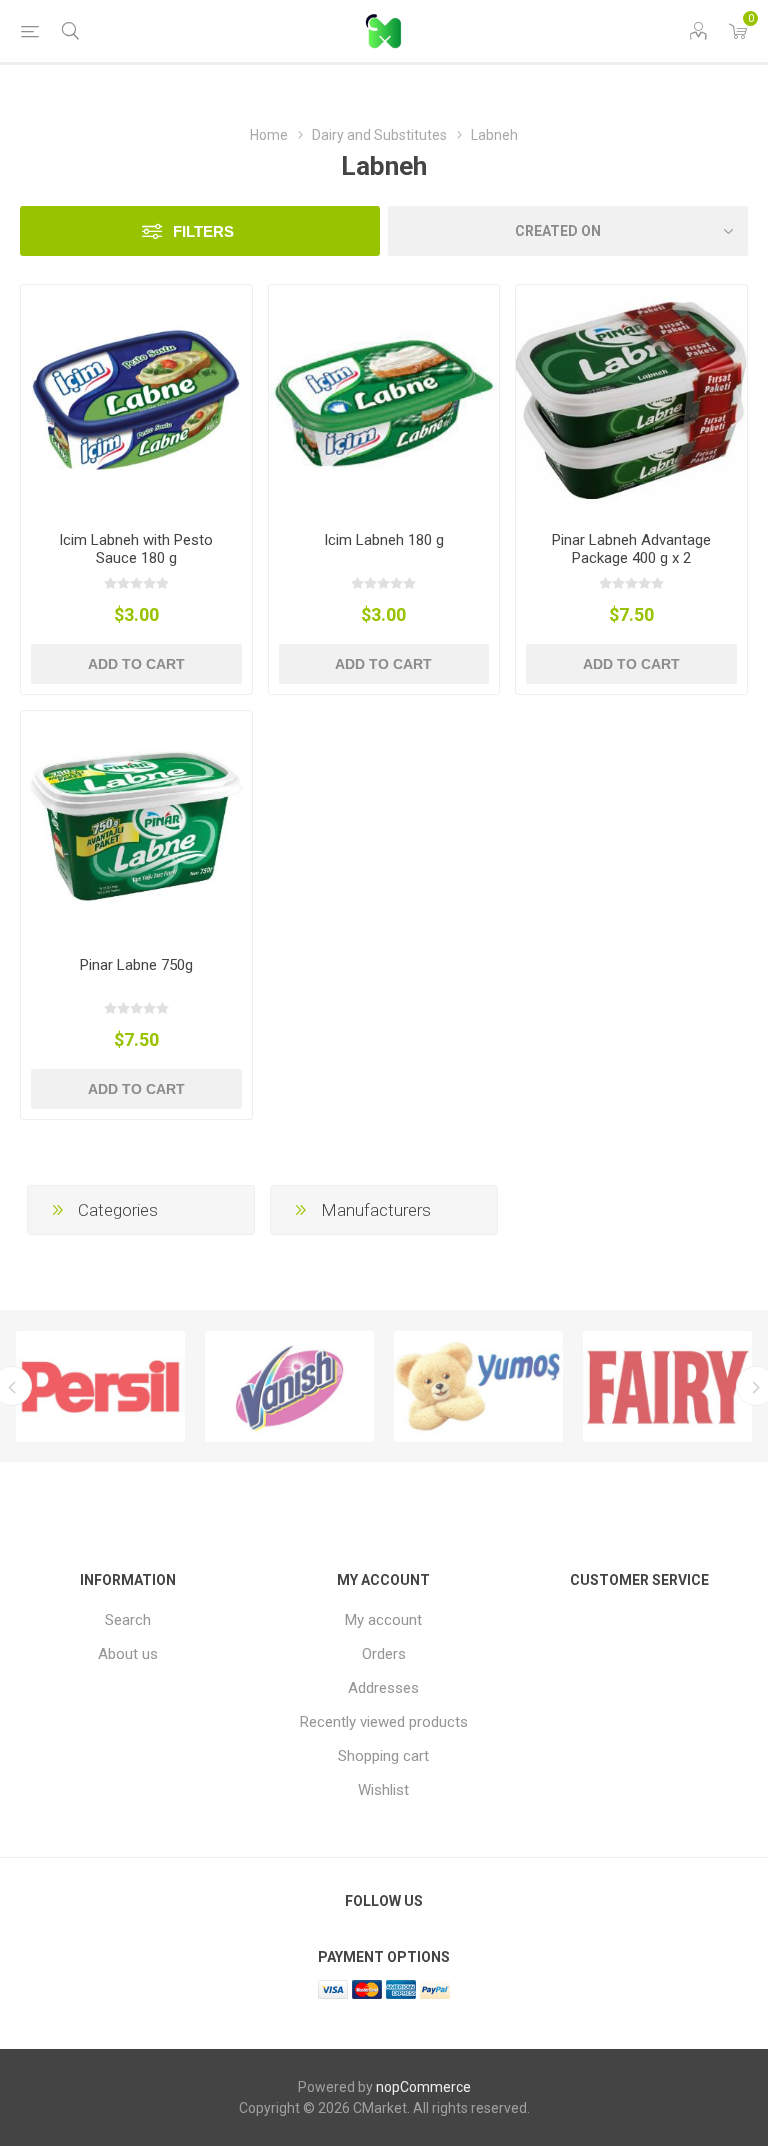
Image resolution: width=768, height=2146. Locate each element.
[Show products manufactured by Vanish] (289, 1387)
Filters (203, 231)
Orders (384, 1654)
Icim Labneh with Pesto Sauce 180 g (136, 549)
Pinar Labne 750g (136, 965)
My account (383, 1620)
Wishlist (383, 1790)
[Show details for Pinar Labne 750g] (136, 826)
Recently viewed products (384, 1722)
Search (128, 1620)
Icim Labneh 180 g (384, 540)
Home (269, 135)
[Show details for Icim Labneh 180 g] (384, 400)
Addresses (383, 1688)
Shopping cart (383, 1756)
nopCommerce (423, 2087)
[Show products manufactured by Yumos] (478, 1387)
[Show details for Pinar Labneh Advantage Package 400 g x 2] (631, 400)
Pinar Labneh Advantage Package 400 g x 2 (631, 549)
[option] (100, 1387)
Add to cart (136, 664)
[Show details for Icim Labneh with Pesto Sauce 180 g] (136, 400)
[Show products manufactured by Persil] (100, 1387)
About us (128, 1654)
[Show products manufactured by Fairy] (667, 1387)
